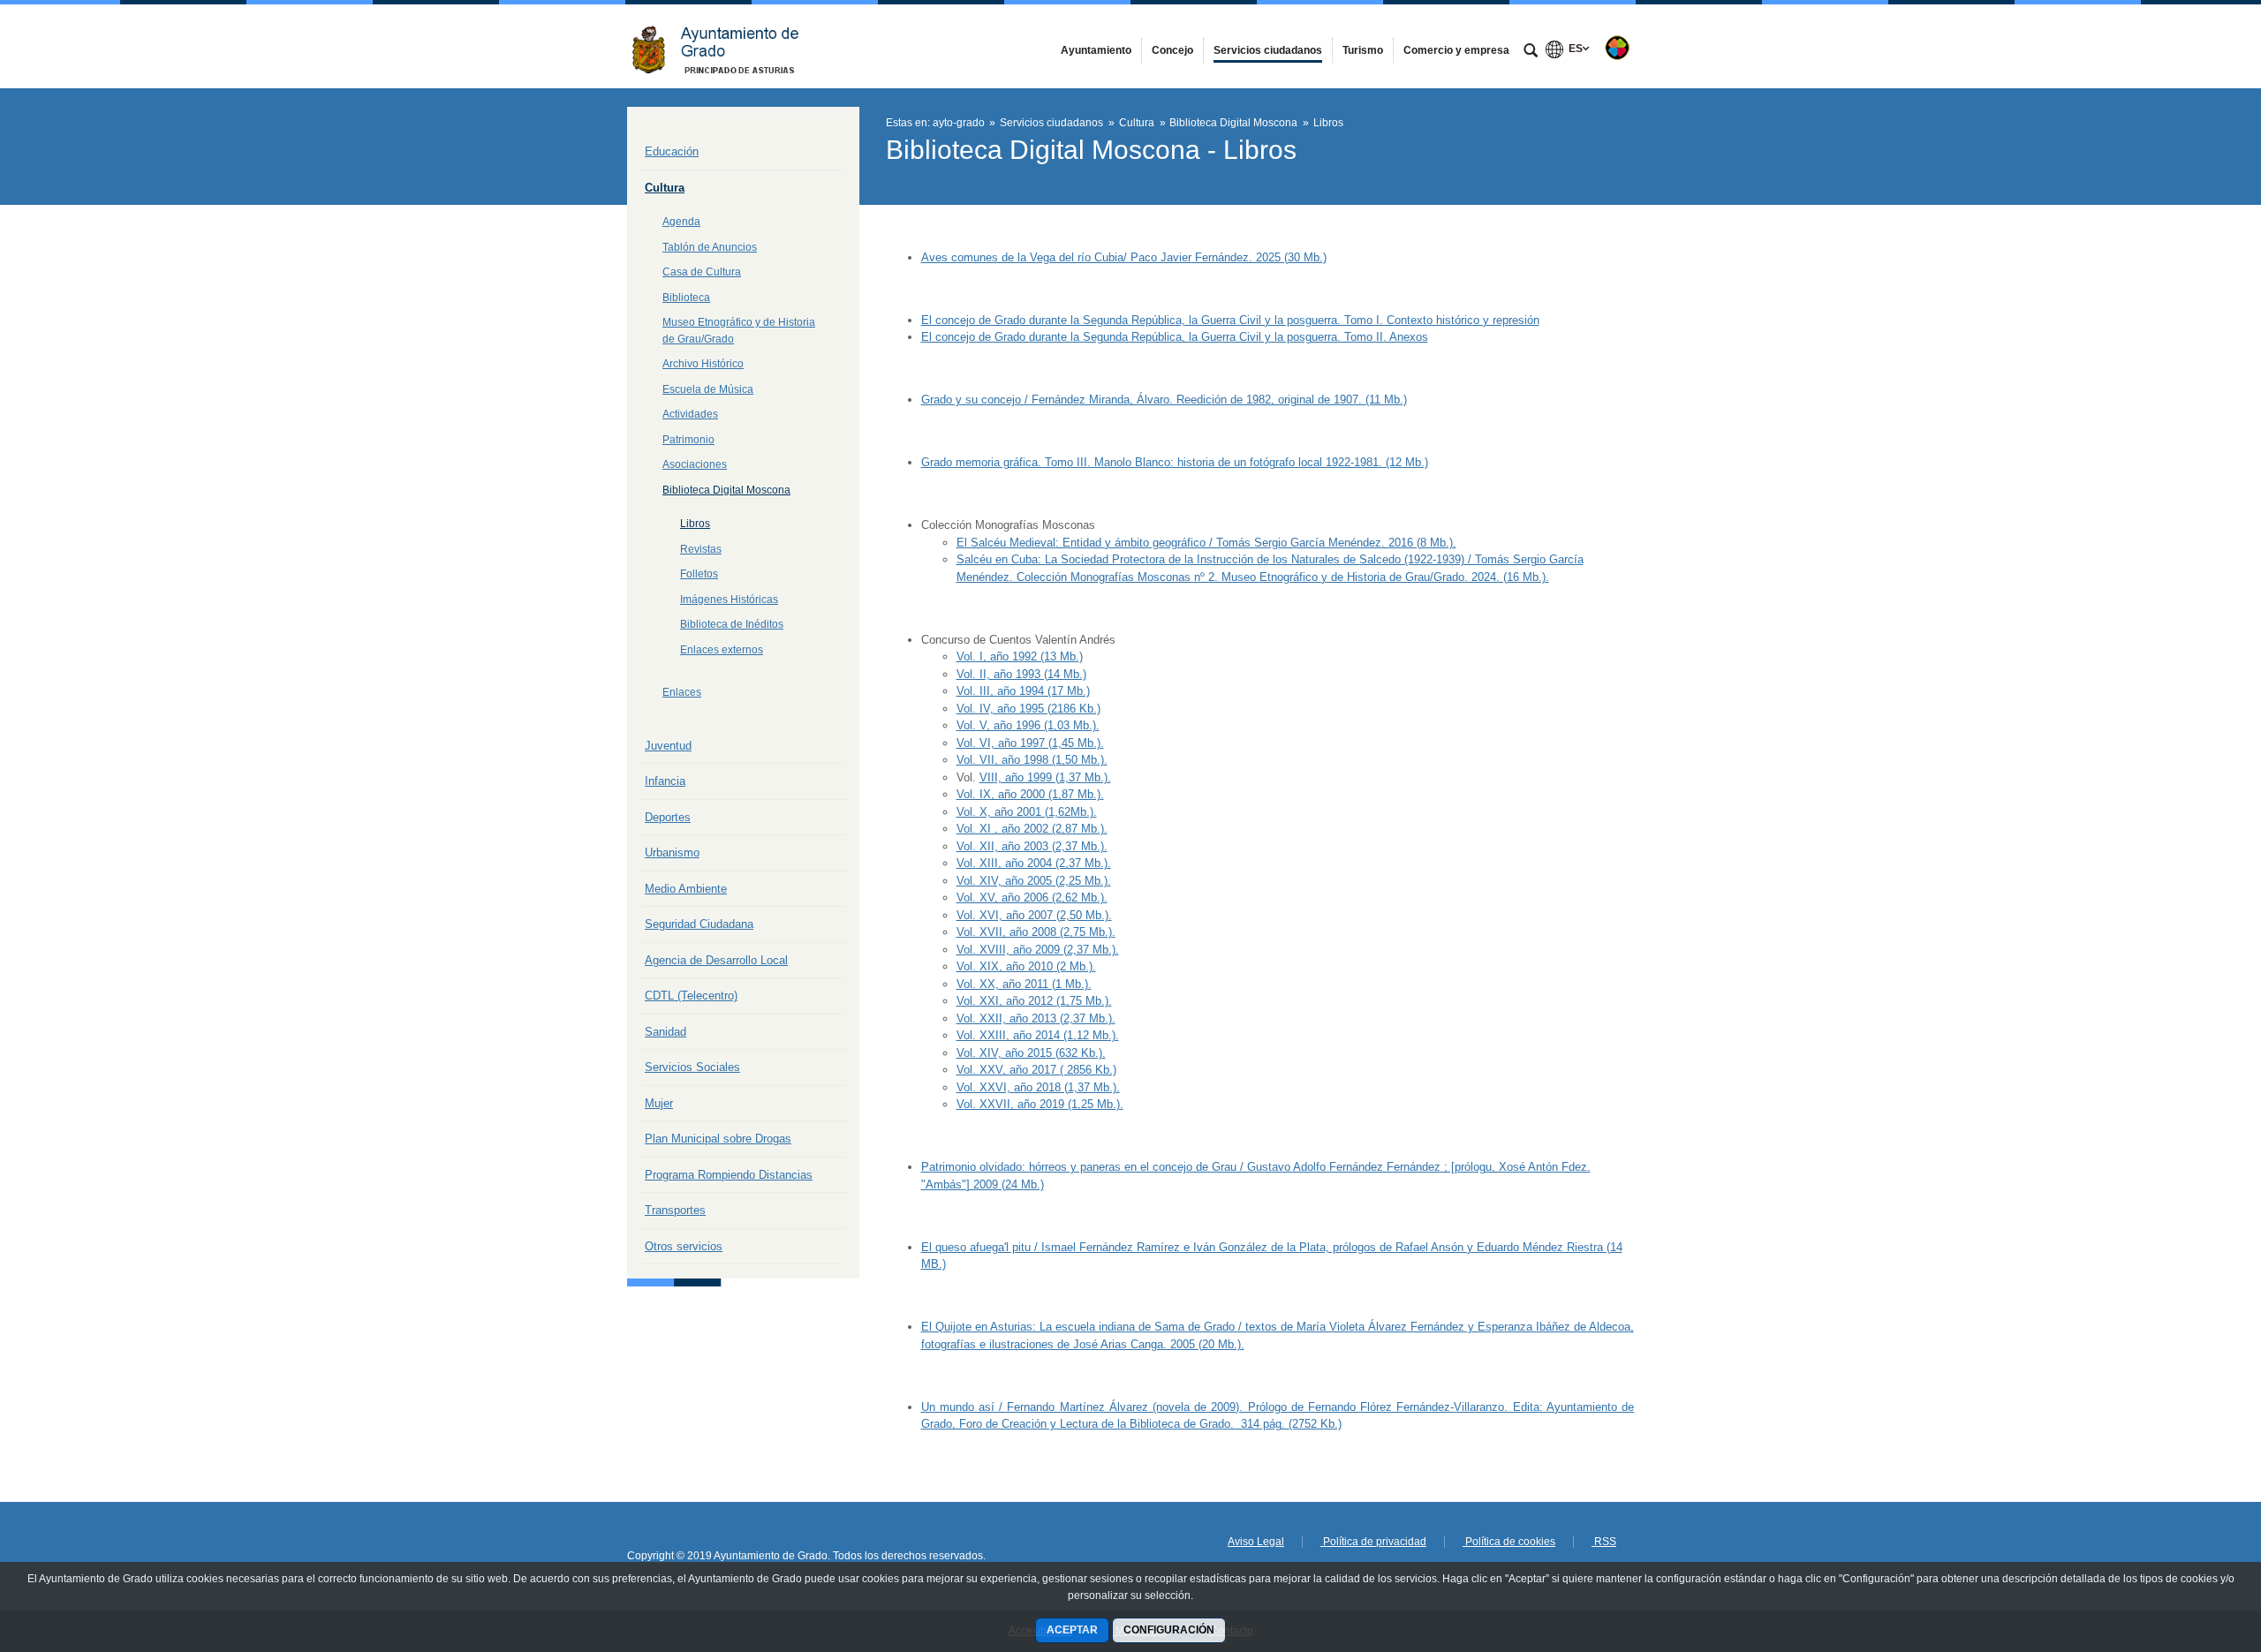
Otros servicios (684, 1246)
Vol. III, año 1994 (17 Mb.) (1023, 691)
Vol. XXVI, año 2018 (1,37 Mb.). (1038, 1087)
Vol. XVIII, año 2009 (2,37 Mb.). (1038, 950)
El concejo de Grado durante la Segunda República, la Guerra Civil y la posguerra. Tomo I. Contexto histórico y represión (1230, 320)
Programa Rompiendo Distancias (729, 1175)
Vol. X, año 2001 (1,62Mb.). (1027, 812)
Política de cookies (1509, 1542)
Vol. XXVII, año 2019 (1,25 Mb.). (1040, 1104)
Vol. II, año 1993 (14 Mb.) (1021, 674)
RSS (1604, 1542)
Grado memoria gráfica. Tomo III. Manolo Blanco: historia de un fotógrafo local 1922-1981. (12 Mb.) (1175, 462)
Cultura (665, 188)
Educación (672, 151)
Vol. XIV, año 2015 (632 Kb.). (1031, 1053)
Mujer (659, 1103)
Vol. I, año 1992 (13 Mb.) (1020, 656)
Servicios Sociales (692, 1067)
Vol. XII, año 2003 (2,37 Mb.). (1032, 846)
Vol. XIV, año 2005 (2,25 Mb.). (1034, 881)
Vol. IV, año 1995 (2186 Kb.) (1028, 709)
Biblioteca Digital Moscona (726, 490)
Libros (695, 524)
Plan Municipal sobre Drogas (718, 1139)
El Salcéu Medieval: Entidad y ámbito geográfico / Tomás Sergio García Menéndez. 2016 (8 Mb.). (1206, 543)
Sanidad (665, 1032)
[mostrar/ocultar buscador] (1531, 52)
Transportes (675, 1210)
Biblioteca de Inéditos (732, 624)
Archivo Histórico (703, 364)
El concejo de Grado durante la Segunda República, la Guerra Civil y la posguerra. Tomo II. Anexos (1175, 337)
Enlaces (682, 692)
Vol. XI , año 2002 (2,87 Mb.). (1032, 829)
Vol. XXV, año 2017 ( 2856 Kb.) (1036, 1070)
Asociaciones (695, 464)
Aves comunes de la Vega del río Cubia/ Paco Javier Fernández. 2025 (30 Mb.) (1124, 257)
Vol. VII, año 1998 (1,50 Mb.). (1032, 760)
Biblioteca (686, 298)
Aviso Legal (1256, 1542)
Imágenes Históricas (729, 600)
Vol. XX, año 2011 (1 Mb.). (1024, 984)
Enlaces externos (722, 650)
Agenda (681, 222)
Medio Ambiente (686, 889)
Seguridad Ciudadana (699, 924)
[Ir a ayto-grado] (724, 46)
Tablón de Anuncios (710, 247)
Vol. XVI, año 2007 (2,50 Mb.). (1034, 915)
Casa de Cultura (702, 272)
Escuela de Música (708, 389)
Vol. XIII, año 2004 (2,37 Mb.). (1034, 863)
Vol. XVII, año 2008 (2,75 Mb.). (1036, 932)
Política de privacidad (1373, 1542)
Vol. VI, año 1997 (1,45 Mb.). (1030, 743)
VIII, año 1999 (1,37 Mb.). (1045, 777)
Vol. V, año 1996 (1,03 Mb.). (1028, 725)
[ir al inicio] (2190, 1546)
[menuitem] (1096, 50)
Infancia (665, 781)
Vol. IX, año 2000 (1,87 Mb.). (1030, 794)
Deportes (668, 817)
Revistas (701, 549)
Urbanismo (672, 852)
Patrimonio (688, 440)
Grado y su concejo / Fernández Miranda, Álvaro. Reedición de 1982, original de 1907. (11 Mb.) (1164, 400)
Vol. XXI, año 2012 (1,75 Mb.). (1034, 1001)
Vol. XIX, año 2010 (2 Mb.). (1026, 966)
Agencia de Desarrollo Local (716, 960)
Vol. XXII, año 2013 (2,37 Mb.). (1036, 1018)
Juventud (668, 746)
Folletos (699, 574)
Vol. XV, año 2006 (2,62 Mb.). (1032, 898)
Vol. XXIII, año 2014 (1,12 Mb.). (1038, 1035)
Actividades (690, 414)
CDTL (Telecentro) (691, 996)
